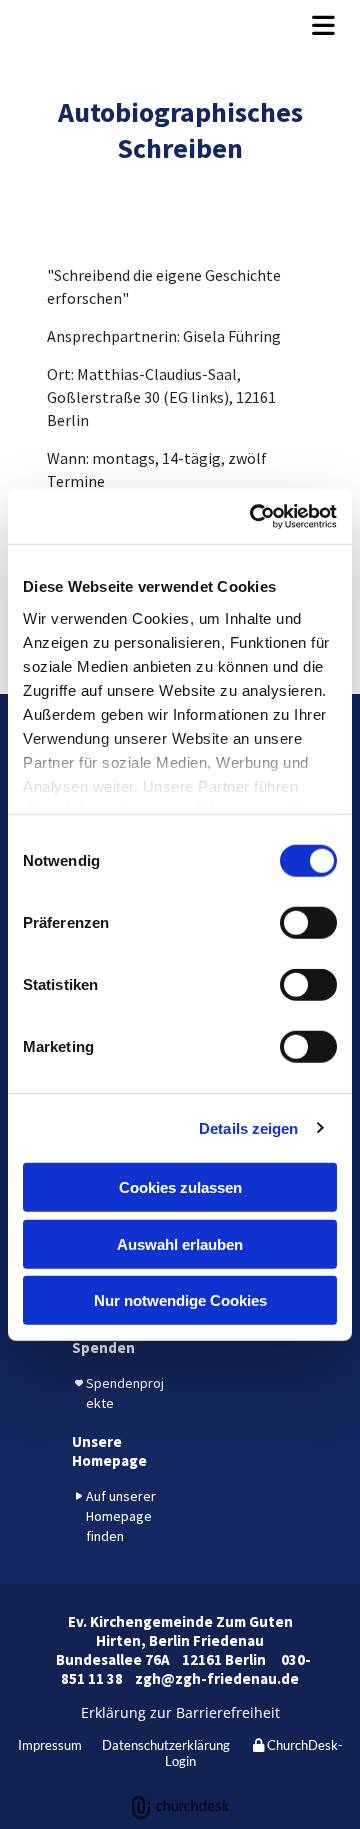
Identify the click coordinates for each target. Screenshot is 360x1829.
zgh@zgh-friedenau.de (217, 1678)
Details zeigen (248, 1127)
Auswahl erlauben (180, 1243)
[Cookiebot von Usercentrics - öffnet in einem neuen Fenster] (254, 516)
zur (159, 1712)
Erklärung (113, 1712)
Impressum (50, 1745)
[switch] (308, 923)
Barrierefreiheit (226, 1712)
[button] (180, 25)
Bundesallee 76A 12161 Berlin (165, 1659)
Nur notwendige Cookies (180, 1300)
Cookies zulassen (180, 1187)
